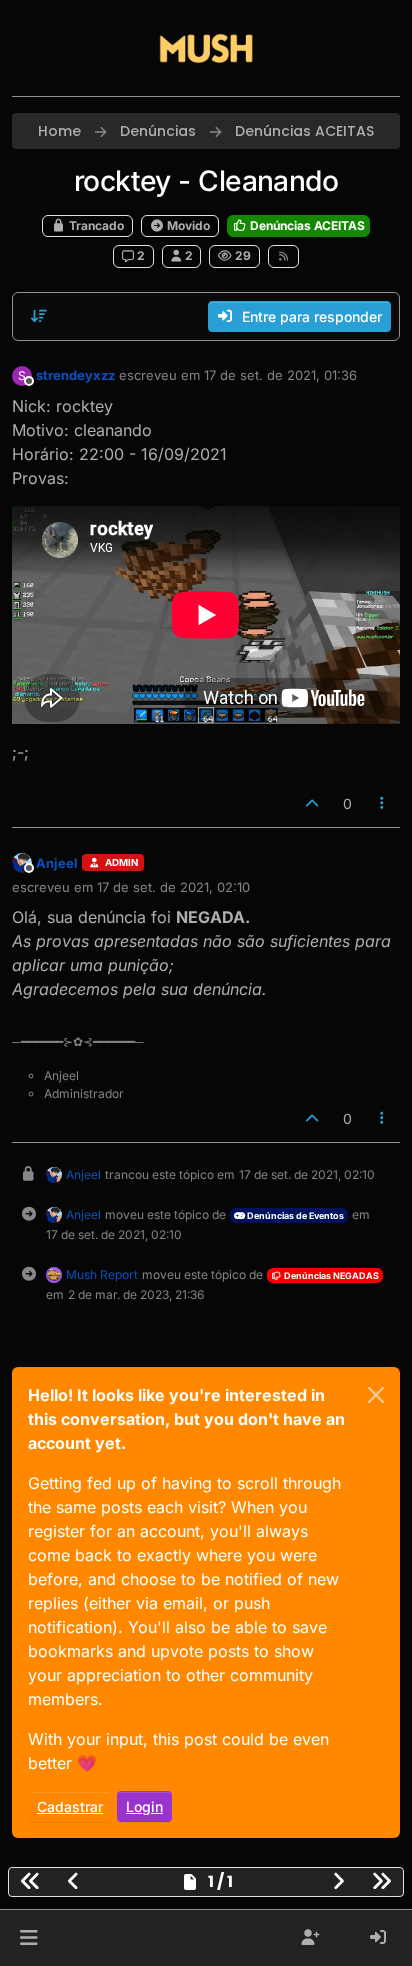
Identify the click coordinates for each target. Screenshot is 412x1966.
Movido (187, 225)
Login (144, 1806)
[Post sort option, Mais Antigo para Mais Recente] (39, 316)
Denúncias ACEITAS (306, 225)
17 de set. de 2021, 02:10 (173, 887)
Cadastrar (70, 1806)
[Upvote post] (312, 803)
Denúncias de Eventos (294, 1215)
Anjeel (57, 863)
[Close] (376, 1395)
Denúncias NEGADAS (330, 1275)
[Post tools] (383, 803)
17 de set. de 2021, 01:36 (280, 375)
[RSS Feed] (283, 256)
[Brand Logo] (206, 48)
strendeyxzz (75, 375)
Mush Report (102, 1274)
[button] (28, 1938)
